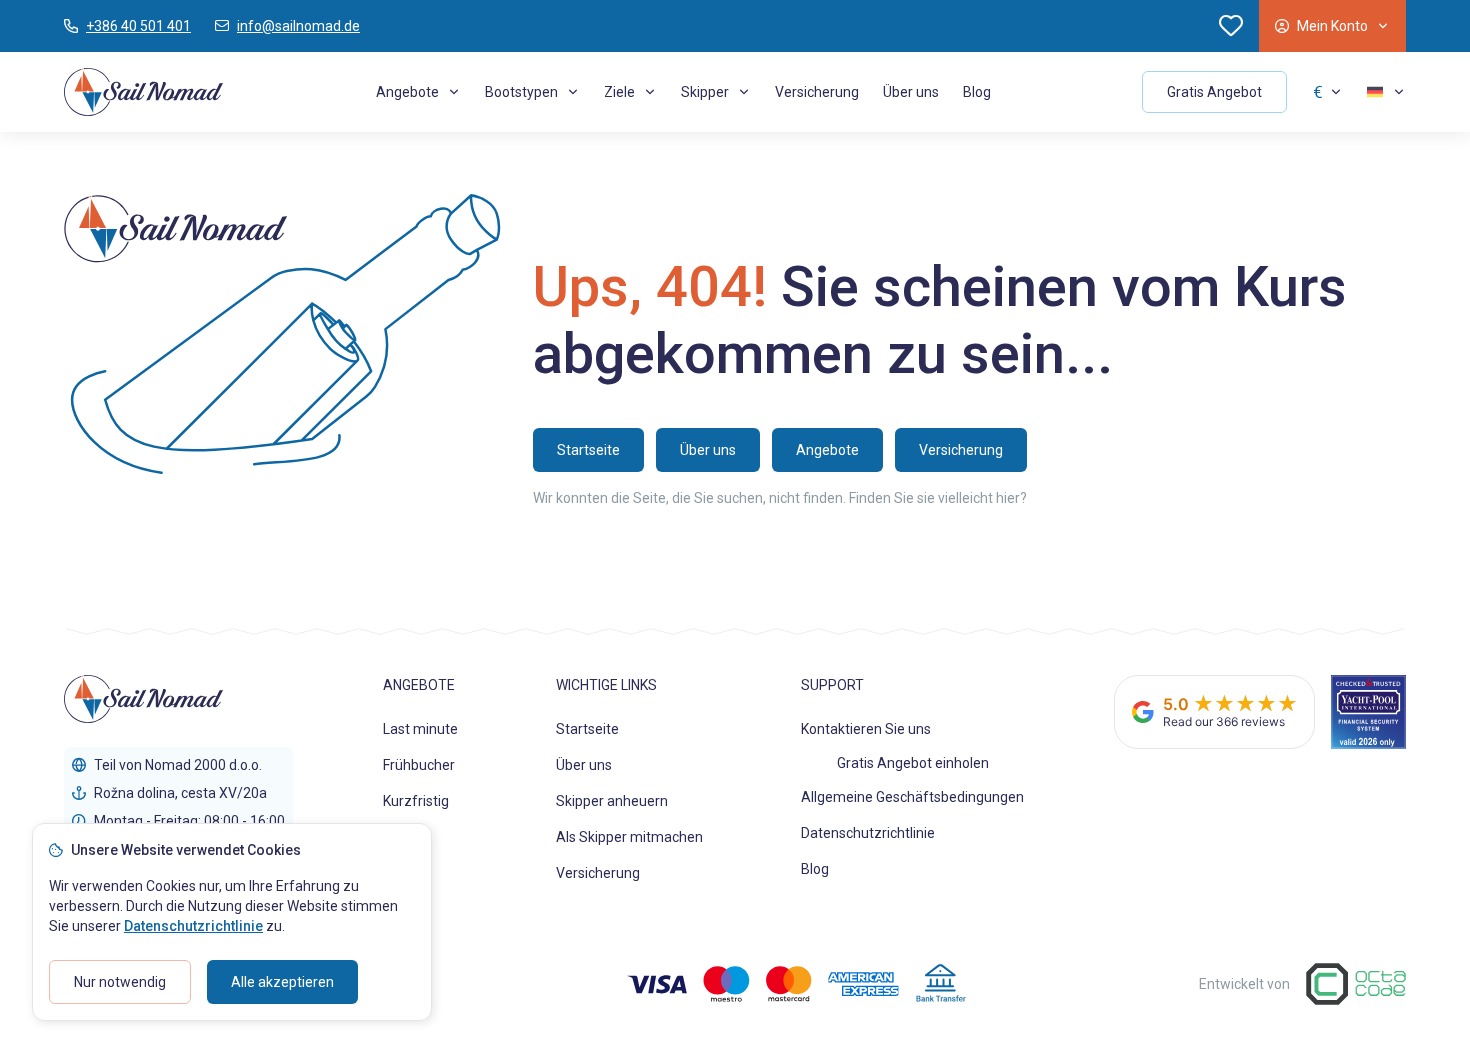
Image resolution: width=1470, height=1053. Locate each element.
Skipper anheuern (612, 801)
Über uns (911, 92)
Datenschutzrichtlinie (868, 833)
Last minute (420, 729)
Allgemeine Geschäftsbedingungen (912, 797)
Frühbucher (419, 765)
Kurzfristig (416, 801)
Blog (977, 92)
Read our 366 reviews (1224, 721)
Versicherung (817, 92)
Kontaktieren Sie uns (866, 729)
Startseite (587, 729)
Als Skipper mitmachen (629, 837)
